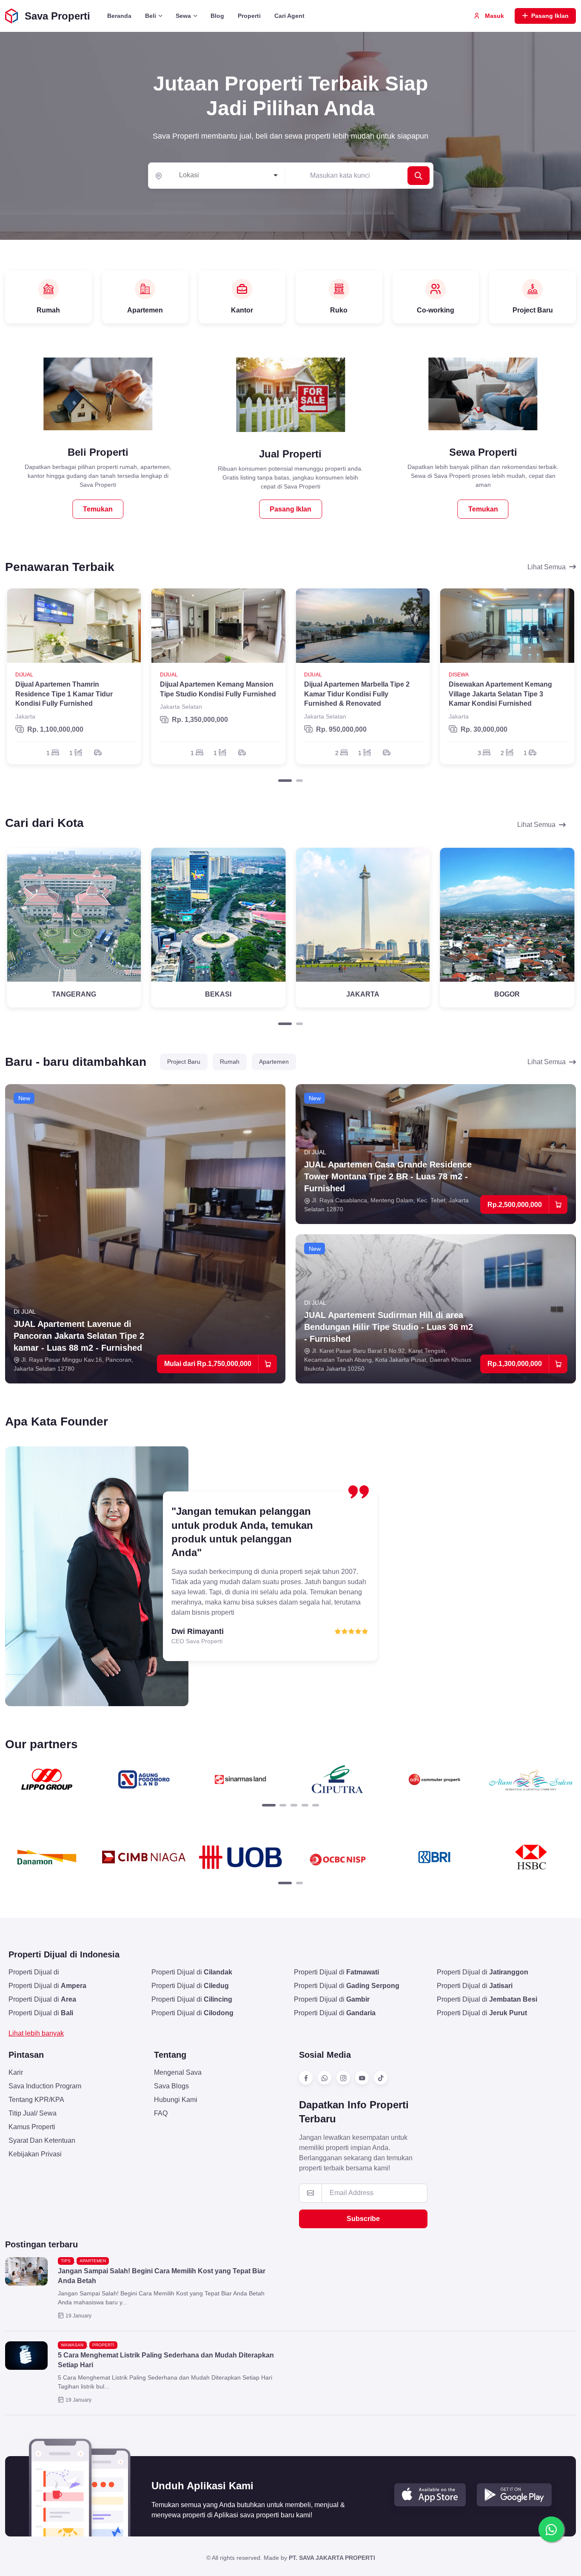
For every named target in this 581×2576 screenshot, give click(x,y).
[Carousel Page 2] (299, 781)
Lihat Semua (547, 567)
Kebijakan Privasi (35, 2154)
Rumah (230, 1062)
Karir (16, 2072)
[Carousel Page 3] (294, 1805)
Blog (217, 16)
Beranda (119, 16)
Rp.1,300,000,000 (515, 1364)
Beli (151, 16)
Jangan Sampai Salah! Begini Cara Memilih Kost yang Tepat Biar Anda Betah (162, 2276)
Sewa (183, 16)
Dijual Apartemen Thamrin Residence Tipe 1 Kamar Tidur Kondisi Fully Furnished (64, 694)
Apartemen (274, 1062)
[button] (430, 2495)
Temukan (98, 509)
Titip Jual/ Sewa (33, 2113)
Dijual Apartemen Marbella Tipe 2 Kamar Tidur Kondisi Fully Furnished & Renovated (357, 694)
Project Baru (184, 1062)
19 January (78, 2316)
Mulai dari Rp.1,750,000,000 (208, 1364)
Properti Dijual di (34, 1972)
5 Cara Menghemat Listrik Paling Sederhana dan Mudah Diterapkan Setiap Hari (166, 2360)
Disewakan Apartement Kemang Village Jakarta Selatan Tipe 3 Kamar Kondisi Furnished (500, 694)
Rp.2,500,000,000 (515, 1205)
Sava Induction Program (45, 2086)
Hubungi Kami (176, 2100)
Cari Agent (289, 16)
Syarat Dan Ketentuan (42, 2140)
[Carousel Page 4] (305, 1805)
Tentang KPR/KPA (36, 2100)
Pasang (550, 16)
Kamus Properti (32, 2127)
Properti (249, 16)
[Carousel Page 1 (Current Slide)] (285, 781)
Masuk (494, 16)
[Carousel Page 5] (316, 1805)
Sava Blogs (171, 2086)
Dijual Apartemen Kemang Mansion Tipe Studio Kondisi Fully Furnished (218, 689)
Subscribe (363, 2219)
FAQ (161, 2113)
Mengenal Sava (178, 2072)
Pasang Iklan (290, 509)
